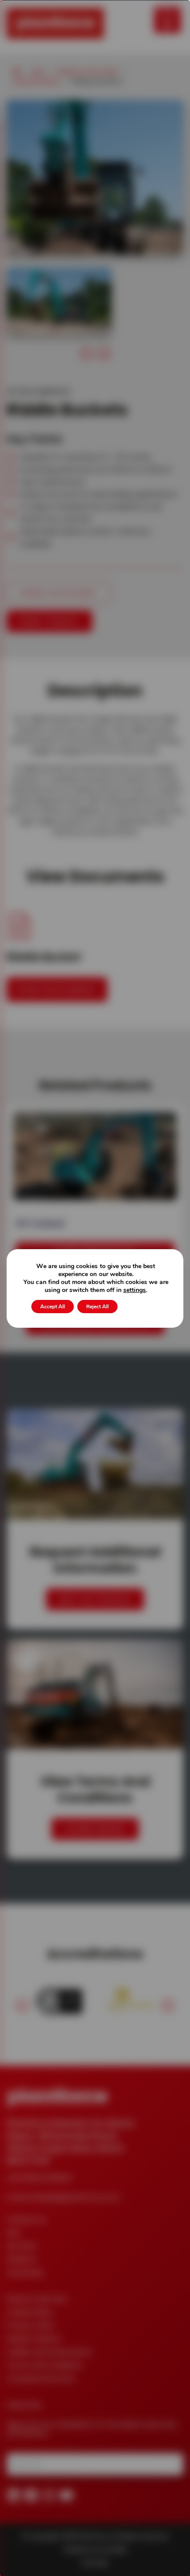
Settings (140, 1307)
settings (135, 1290)
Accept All (53, 1307)
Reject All (97, 1307)
